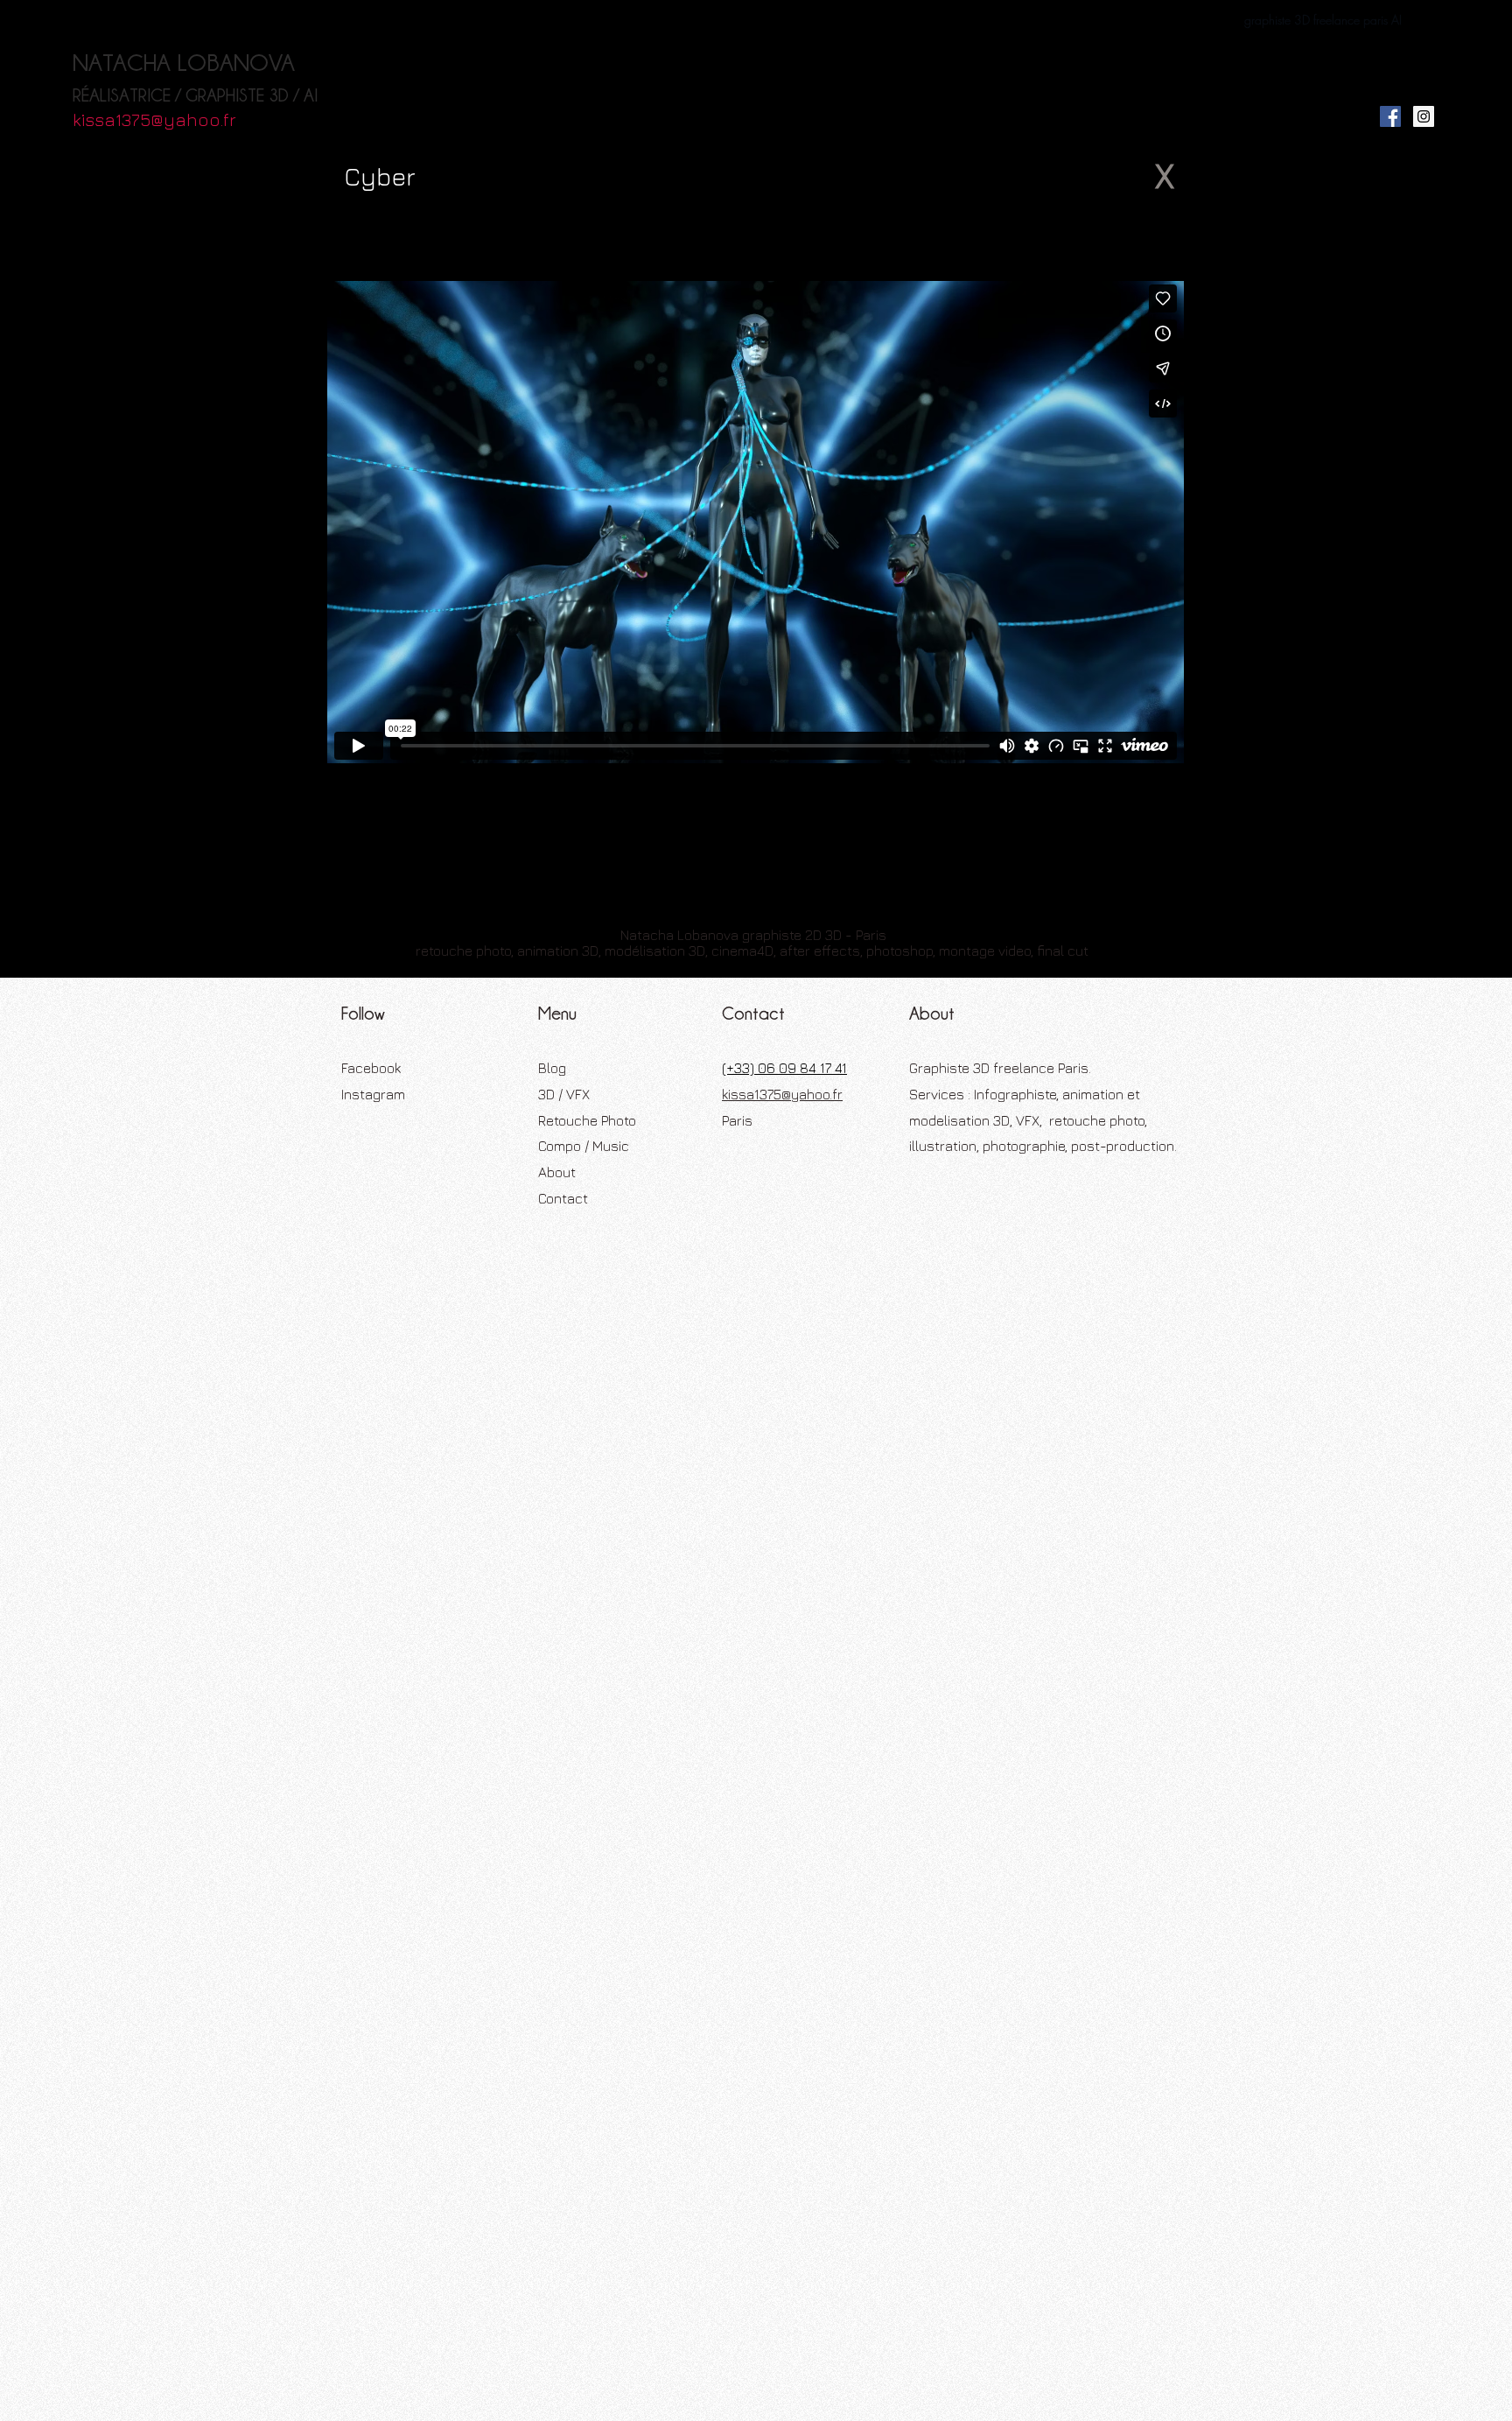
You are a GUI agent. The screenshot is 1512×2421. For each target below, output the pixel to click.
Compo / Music (584, 1146)
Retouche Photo (587, 1120)
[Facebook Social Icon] (1390, 116)
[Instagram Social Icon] (1424, 116)
